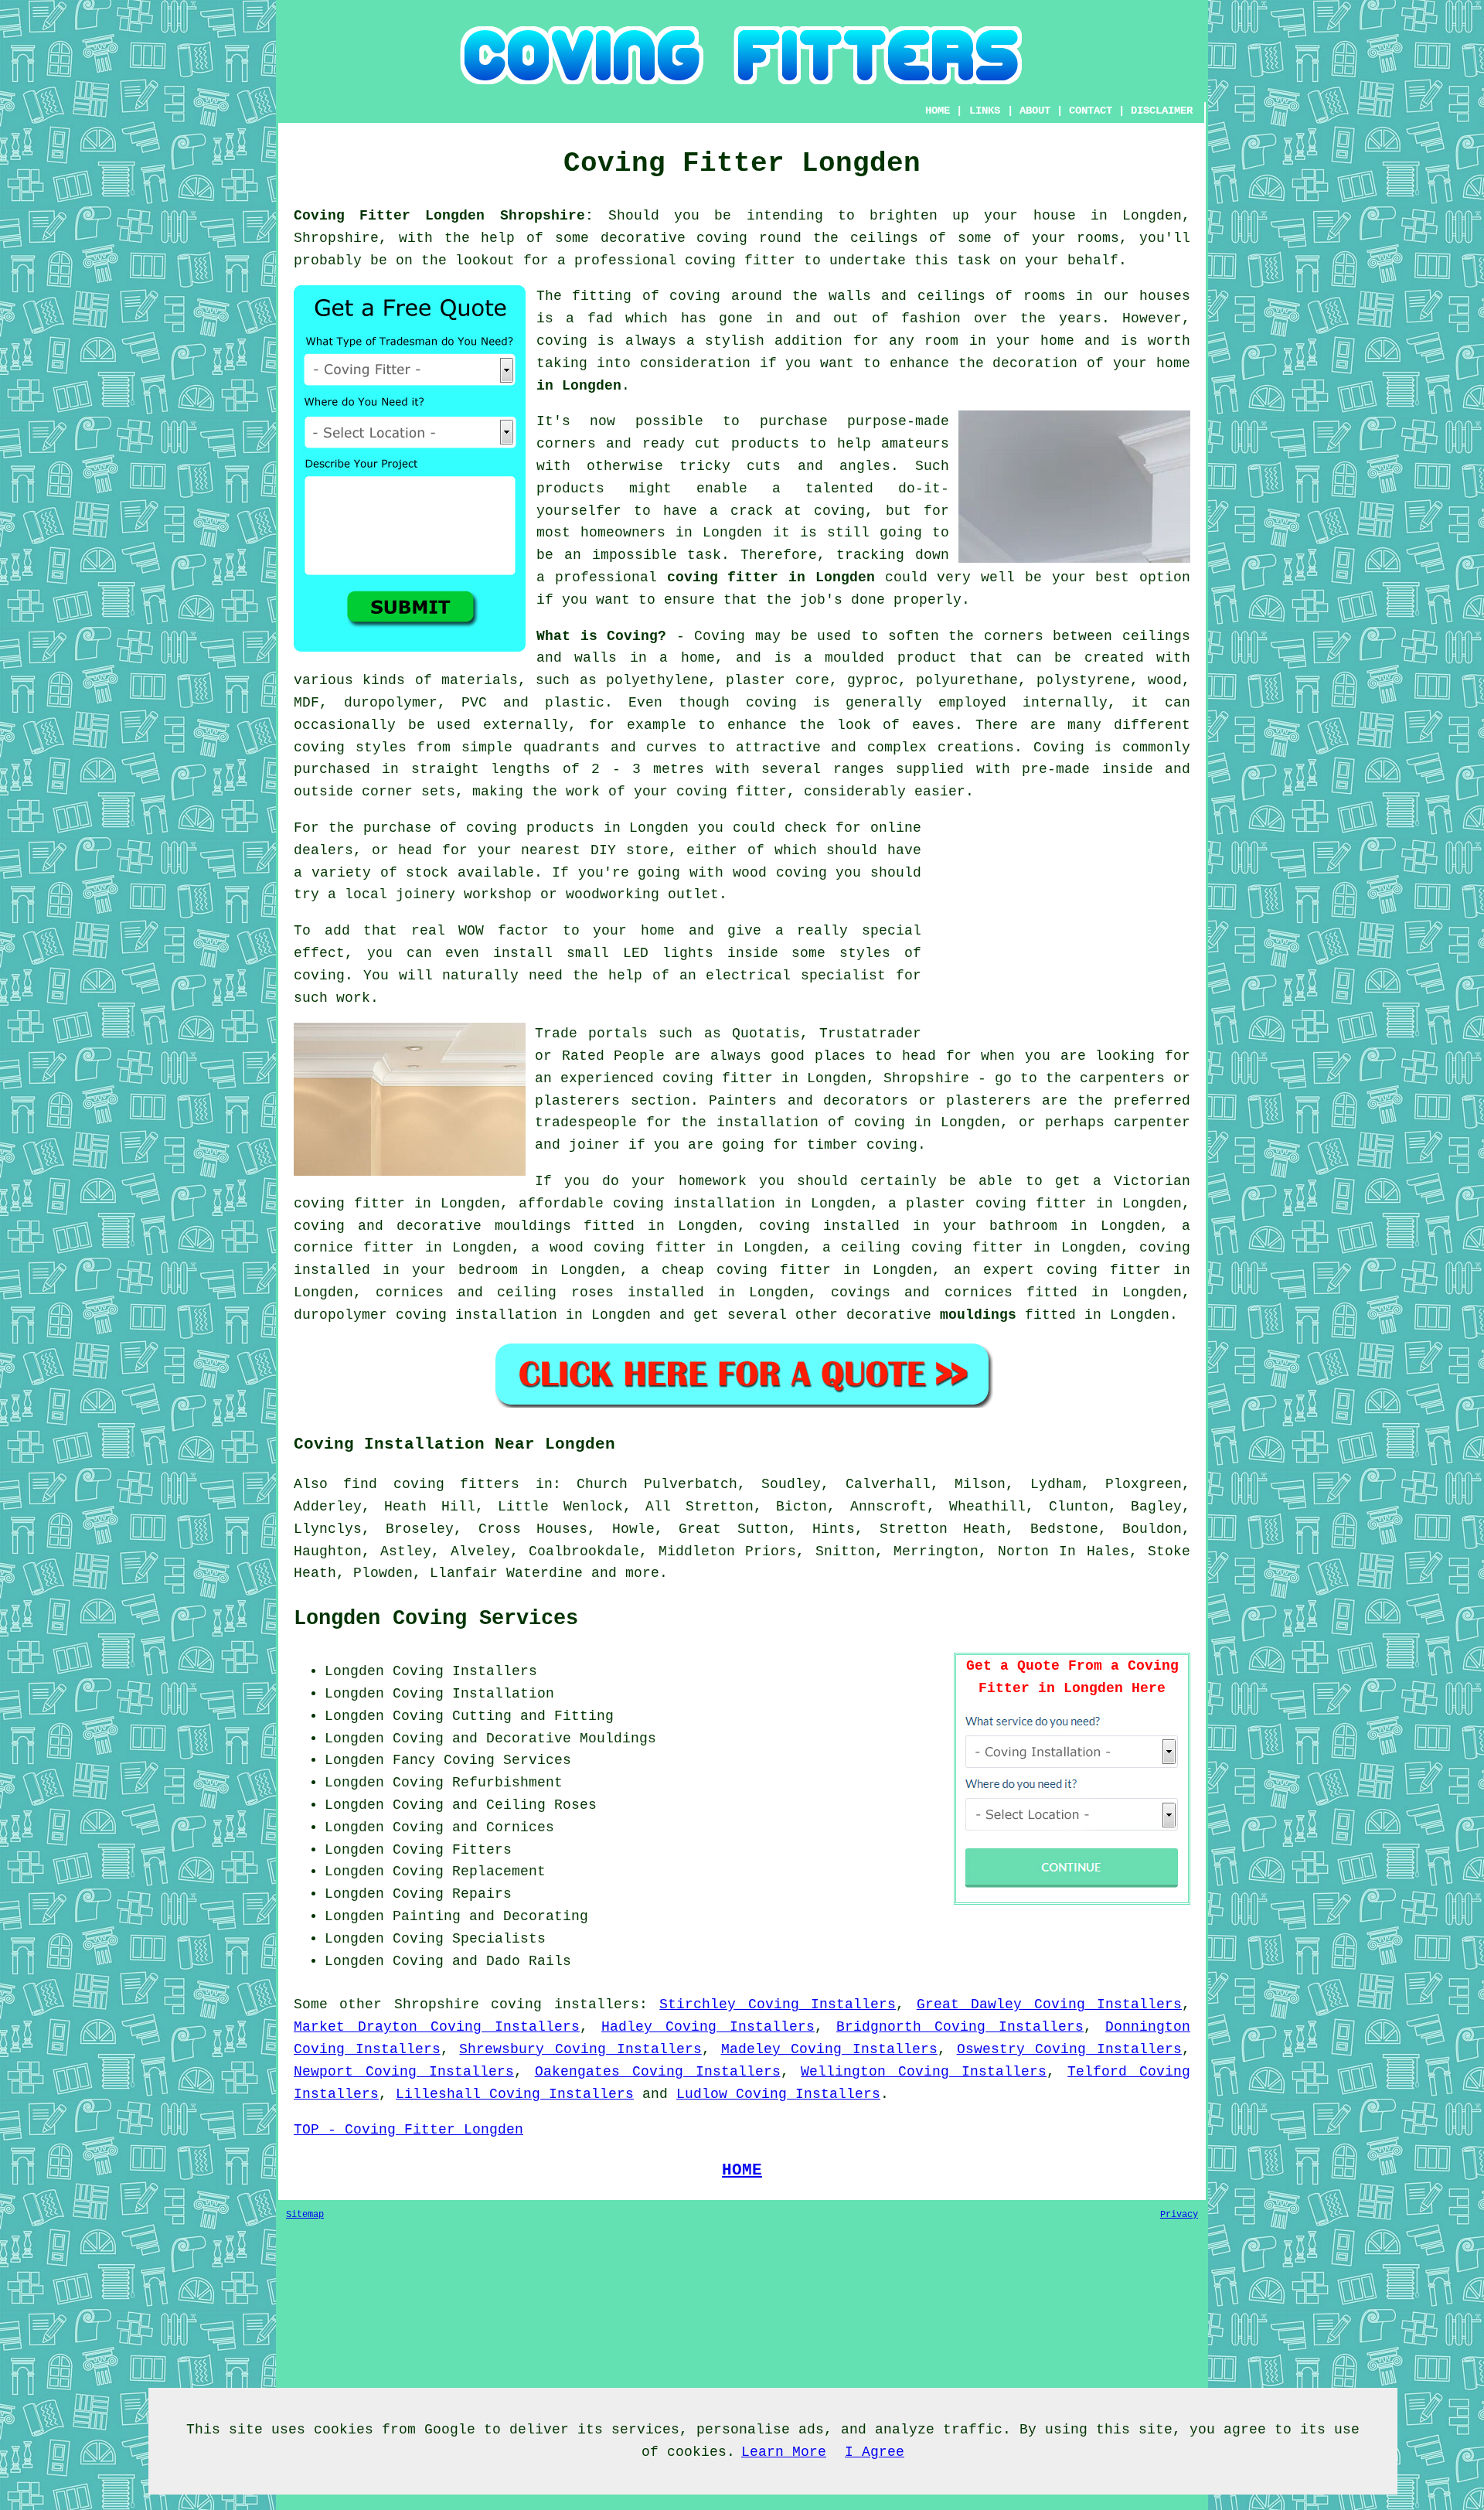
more (642, 1573)
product (927, 658)
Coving (720, 636)
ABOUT (1035, 111)
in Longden (579, 386)
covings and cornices (921, 1292)
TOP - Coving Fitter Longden (408, 2130)
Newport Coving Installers (404, 2072)
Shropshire (437, 2004)
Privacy (1179, 2215)
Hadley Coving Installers (708, 2027)
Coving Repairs (452, 1894)
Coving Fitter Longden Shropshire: (444, 216)
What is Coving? (601, 636)
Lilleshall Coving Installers (515, 2094)
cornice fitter (354, 1248)
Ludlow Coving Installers (778, 2094)
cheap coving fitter (746, 1270)
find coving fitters (431, 1484)
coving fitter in (1118, 1270)
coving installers (565, 2004)
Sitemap (305, 2215)
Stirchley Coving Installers (778, 2004)
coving (722, 238)
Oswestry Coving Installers (1069, 2049)
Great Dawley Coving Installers (1049, 2004)
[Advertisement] (1060, 925)
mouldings (978, 1315)
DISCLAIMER (1162, 111)
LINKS (985, 111)
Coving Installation (473, 1694)
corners (1014, 636)
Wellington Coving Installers (924, 2072)
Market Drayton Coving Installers (437, 2027)
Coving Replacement (469, 1871)
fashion (931, 318)
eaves (933, 725)
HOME (938, 111)
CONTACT (1091, 111)
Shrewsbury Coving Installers (580, 2049)
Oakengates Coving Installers (658, 2072)
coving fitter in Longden (771, 577)
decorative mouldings (484, 1226)
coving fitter (740, 261)
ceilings (884, 238)
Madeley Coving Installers (829, 2049)
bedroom (488, 1270)
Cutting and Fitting (533, 1716)
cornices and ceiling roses (494, 1292)
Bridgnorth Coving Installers (960, 2027)
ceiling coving (901, 1248)
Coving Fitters (452, 1850)
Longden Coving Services (436, 1619)
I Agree (875, 2452)
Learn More (784, 2452)
